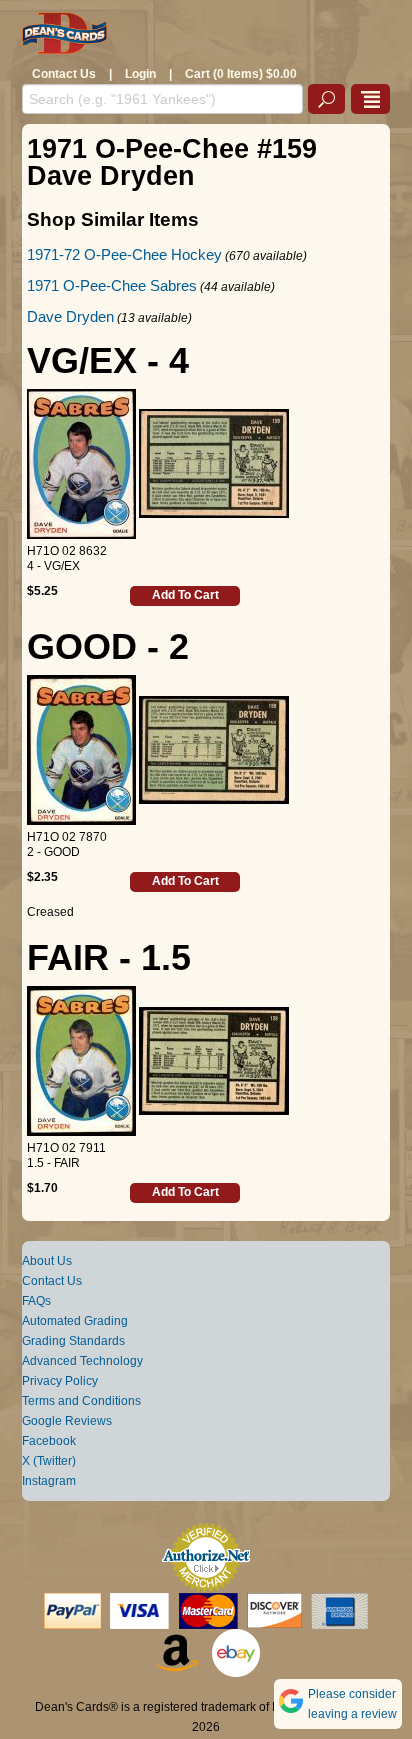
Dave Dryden (70, 316)
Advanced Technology (82, 1361)
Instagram (49, 1481)
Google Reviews (67, 1421)
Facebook (49, 1441)
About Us (47, 1261)
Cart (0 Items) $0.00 (241, 74)
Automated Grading (75, 1321)
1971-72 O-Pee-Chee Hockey (124, 254)
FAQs (36, 1301)
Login (140, 74)
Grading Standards (73, 1341)
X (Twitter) (49, 1461)
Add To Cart (185, 595)
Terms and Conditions (81, 1401)
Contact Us (64, 74)
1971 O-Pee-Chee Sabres (112, 285)
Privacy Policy (60, 1381)
